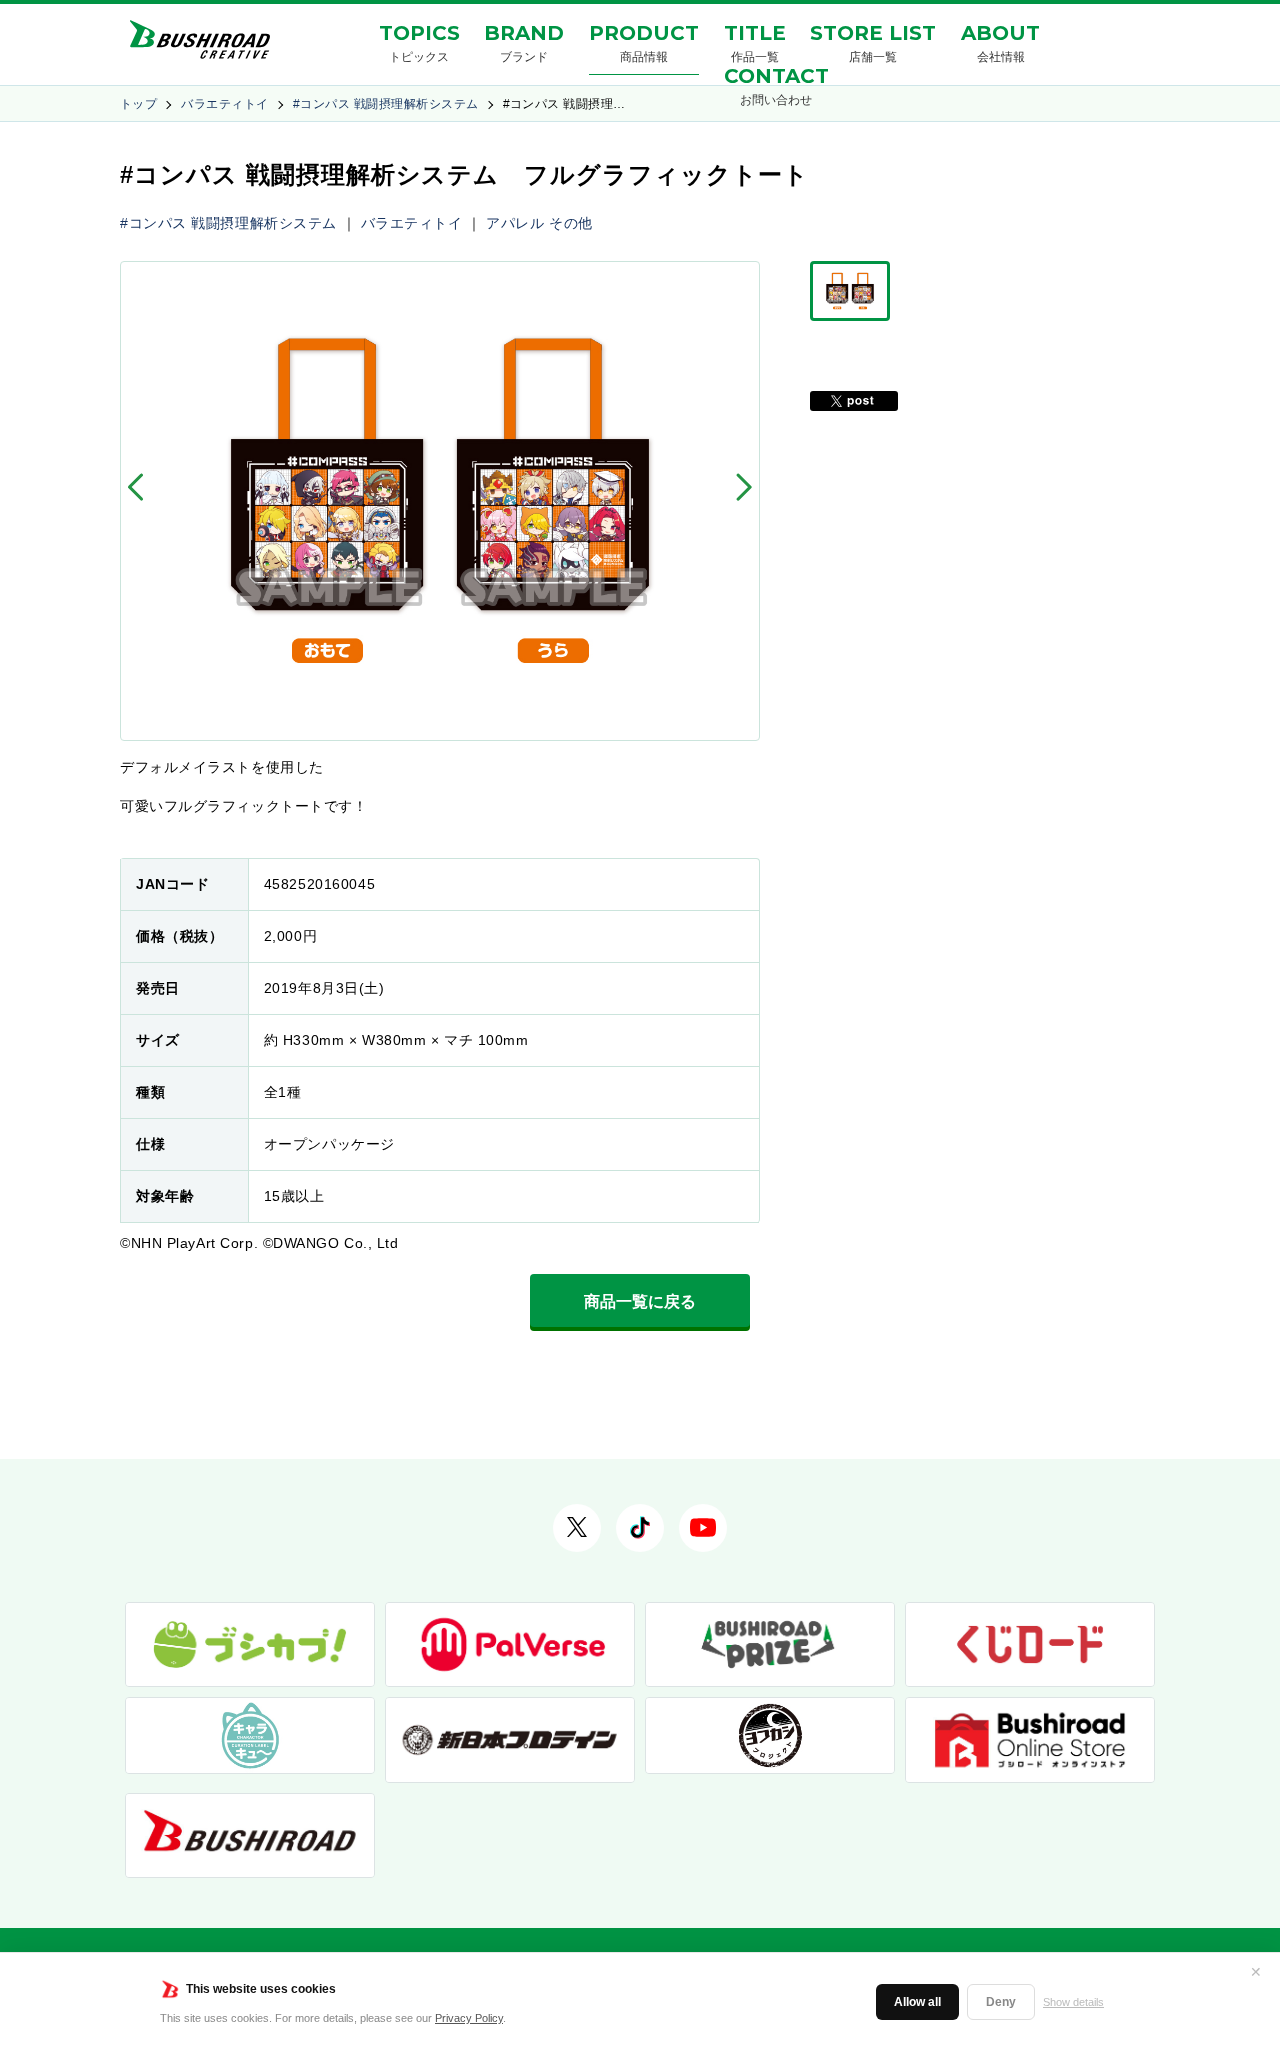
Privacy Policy (469, 2018)
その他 (571, 223)
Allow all (917, 2002)
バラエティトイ (224, 104)
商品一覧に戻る (640, 1301)
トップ (138, 104)
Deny (1001, 2002)
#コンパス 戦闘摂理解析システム (386, 104)
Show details (1073, 2002)
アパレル (515, 223)
